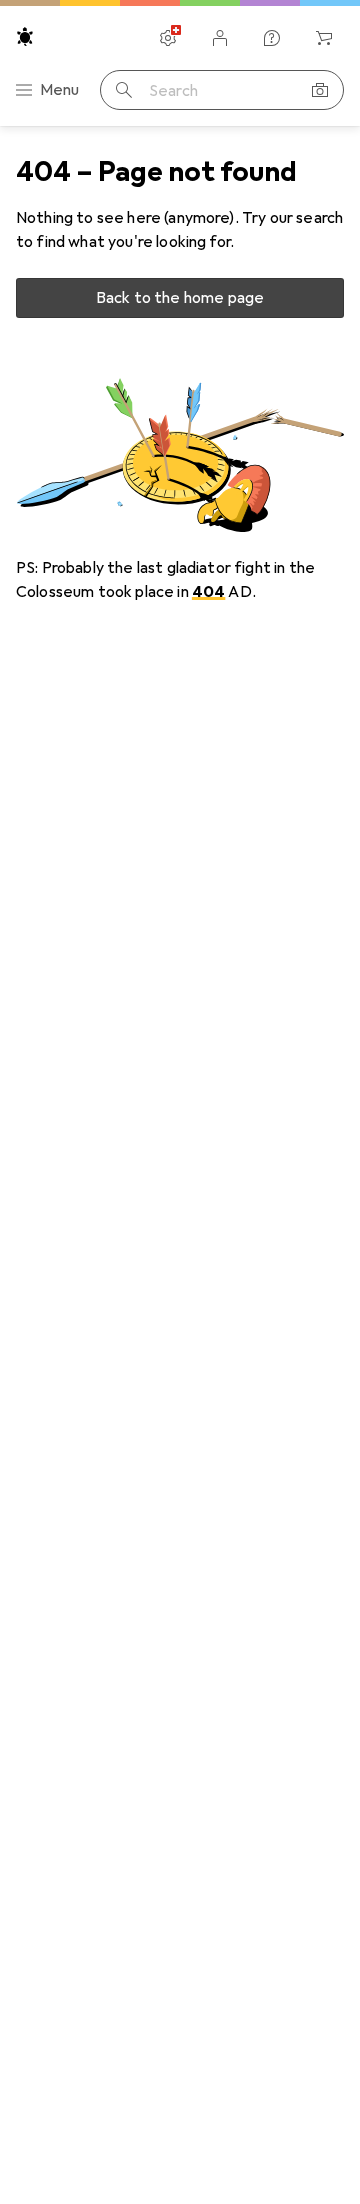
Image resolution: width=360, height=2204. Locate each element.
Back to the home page (180, 298)
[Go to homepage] (25, 36)
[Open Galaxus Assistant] (272, 38)
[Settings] (168, 38)
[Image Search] (320, 90)
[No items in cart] (324, 38)
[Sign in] (220, 38)
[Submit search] (124, 90)
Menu (60, 90)
